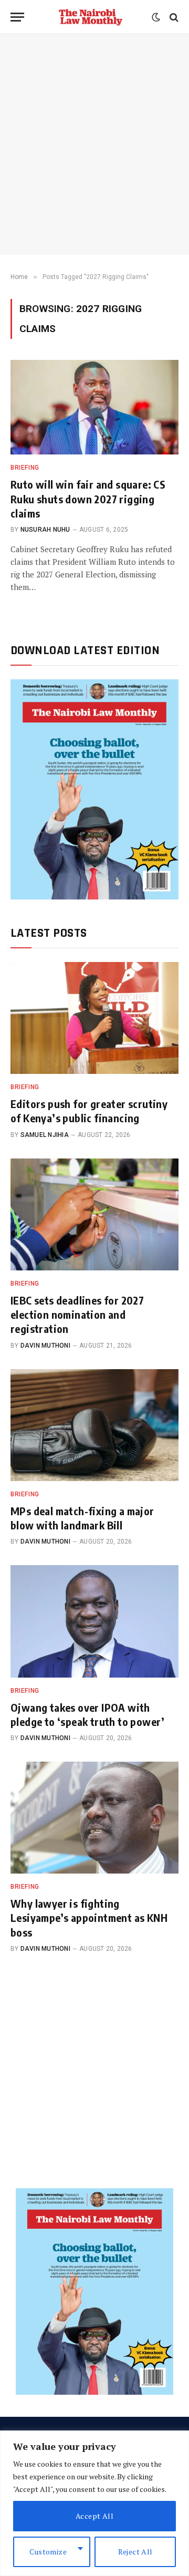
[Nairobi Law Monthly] (91, 17)
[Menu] (17, 17)
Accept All (94, 2516)
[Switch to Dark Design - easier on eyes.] (156, 17)
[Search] (173, 17)
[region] (94, 2503)
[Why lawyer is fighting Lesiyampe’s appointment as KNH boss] (94, 1818)
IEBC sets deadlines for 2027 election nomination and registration (77, 1314)
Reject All (135, 2552)
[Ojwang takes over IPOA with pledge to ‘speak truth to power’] (94, 1621)
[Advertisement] (94, 144)
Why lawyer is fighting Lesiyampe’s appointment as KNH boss (89, 1917)
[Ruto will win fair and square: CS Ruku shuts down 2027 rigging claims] (94, 407)
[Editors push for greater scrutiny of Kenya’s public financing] (94, 1018)
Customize (48, 2552)
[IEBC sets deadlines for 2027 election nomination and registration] (94, 1214)
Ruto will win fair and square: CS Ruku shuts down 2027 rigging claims (88, 498)
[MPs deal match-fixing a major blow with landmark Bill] (94, 1425)
